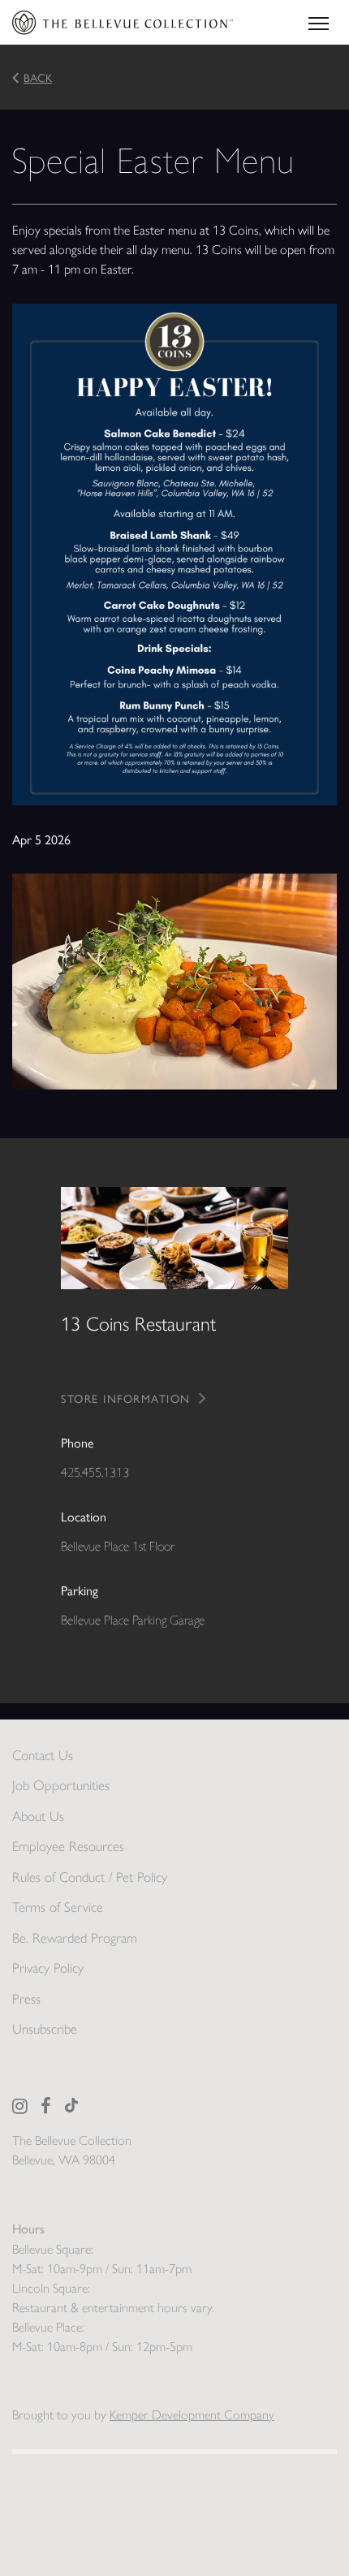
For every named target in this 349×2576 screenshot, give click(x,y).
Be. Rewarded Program (75, 1938)
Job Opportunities (61, 1785)
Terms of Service (58, 1907)
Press (26, 1999)
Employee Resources (68, 1846)
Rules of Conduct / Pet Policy (90, 1877)
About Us (38, 1816)
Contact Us (43, 1755)
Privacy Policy (48, 1968)
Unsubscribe (45, 2029)
